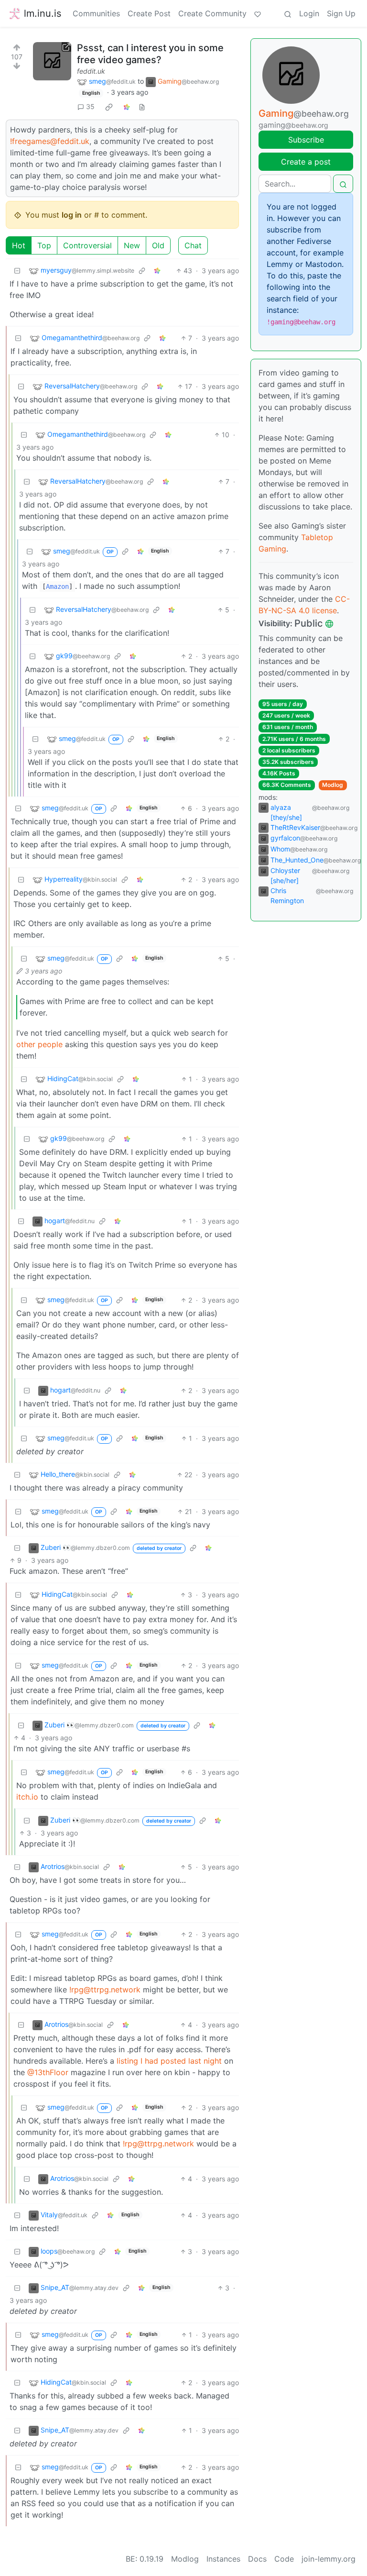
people (50, 1044)
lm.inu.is (43, 13)
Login (309, 13)
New (132, 245)
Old (158, 245)
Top (44, 245)
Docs (257, 2559)
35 (90, 106)
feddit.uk (91, 71)
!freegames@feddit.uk (50, 141)
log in (72, 215)
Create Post (149, 13)
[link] (109, 107)
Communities (96, 13)
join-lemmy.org (329, 2559)
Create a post (306, 162)
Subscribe (306, 140)
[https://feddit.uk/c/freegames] (52, 61)
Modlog (333, 785)
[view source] (142, 106)
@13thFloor (48, 2072)
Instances (223, 2559)
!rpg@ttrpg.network (105, 1990)
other (26, 1044)
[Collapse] (17, 271)
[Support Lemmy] (258, 13)
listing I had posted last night (169, 2061)
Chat (193, 245)
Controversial (87, 245)
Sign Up (341, 13)
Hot (19, 245)
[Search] (288, 13)
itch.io (27, 1797)
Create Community (212, 13)
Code (284, 2559)
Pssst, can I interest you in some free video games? (150, 54)
